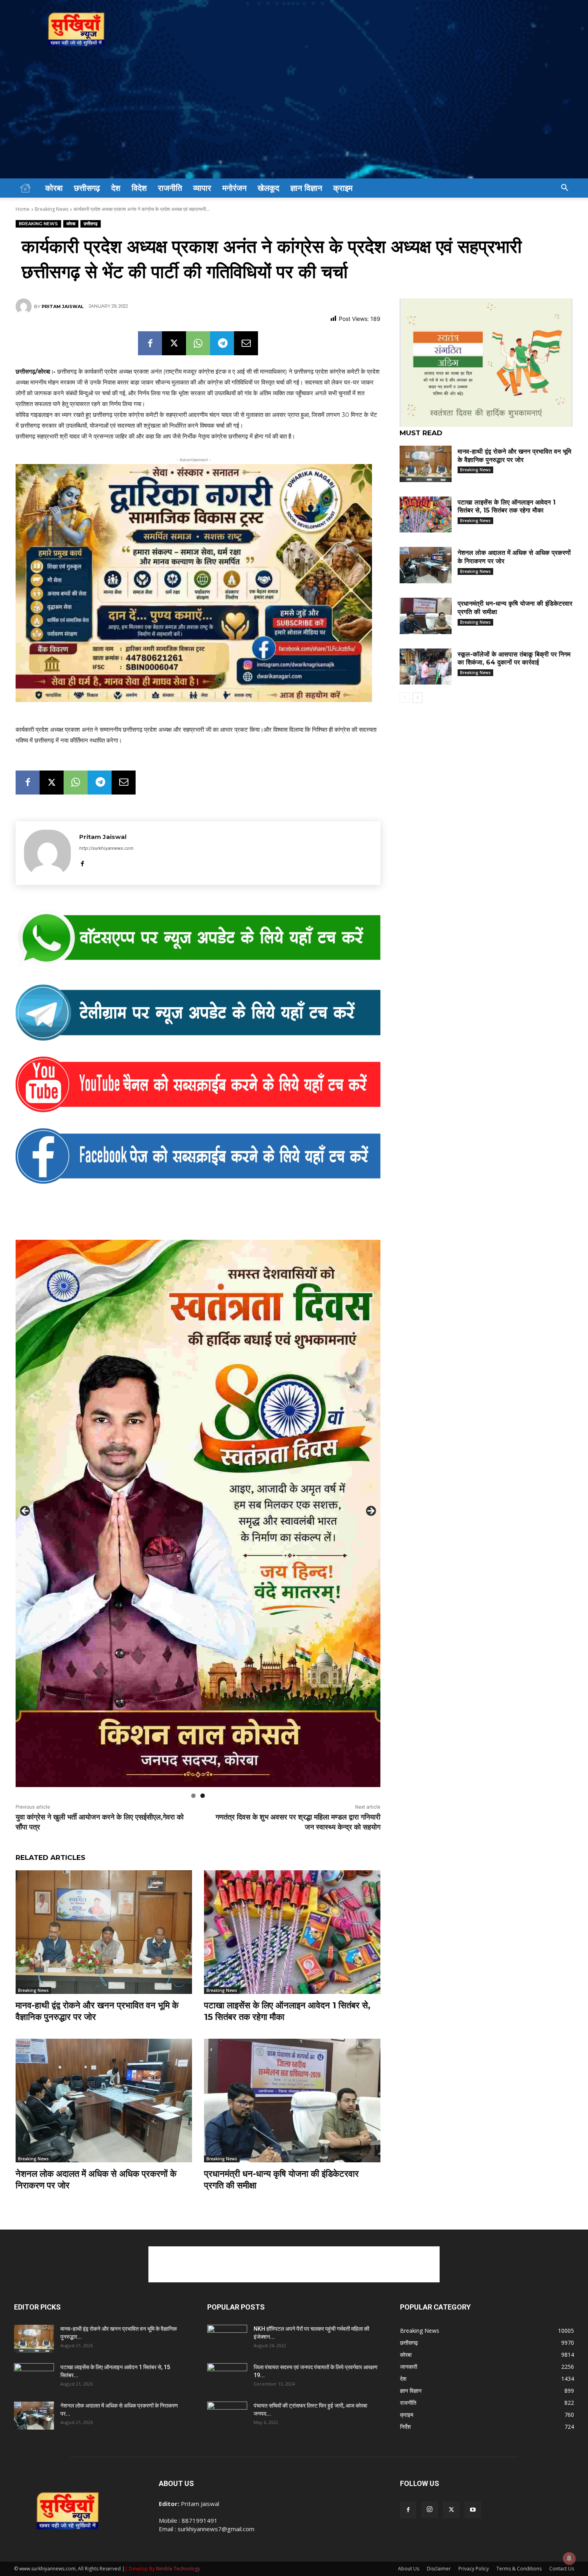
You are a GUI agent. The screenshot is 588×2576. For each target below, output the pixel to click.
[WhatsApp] (198, 343)
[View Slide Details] (198, 939)
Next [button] (370, 1511)
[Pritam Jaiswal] (25, 306)
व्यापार (202, 188)
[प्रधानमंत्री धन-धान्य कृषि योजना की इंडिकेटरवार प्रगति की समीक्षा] (292, 2101)
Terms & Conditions (519, 2569)
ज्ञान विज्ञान (306, 188)
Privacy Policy (474, 2569)
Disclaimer (439, 2569)
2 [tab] (203, 1796)
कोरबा (54, 188)
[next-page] (417, 698)
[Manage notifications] (569, 2558)
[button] (564, 189)
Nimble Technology (178, 2569)
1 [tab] (193, 1796)
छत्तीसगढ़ (87, 188)
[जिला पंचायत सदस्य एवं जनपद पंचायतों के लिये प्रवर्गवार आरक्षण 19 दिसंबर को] (227, 2377)
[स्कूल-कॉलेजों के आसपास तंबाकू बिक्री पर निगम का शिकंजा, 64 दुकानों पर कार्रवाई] (426, 667)
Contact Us (562, 2569)
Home (23, 209)
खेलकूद (268, 188)
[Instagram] (430, 2510)
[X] (174, 343)
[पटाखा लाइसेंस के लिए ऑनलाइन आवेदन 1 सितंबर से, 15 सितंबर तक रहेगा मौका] (292, 1932)
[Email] (246, 343)
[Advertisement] (294, 118)
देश (116, 188)
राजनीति (170, 188)
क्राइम (343, 188)
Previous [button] (26, 1511)
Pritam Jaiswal (63, 306)
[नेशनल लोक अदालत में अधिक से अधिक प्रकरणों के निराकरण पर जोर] (104, 2101)
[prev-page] (405, 698)
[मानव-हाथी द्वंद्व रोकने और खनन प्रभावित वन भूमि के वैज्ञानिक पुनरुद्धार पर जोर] (104, 1932)
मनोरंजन (234, 188)
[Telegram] (222, 343)
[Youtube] (473, 2510)
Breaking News (52, 209)
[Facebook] (150, 343)
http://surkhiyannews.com (106, 848)
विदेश (139, 188)
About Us (409, 2569)
